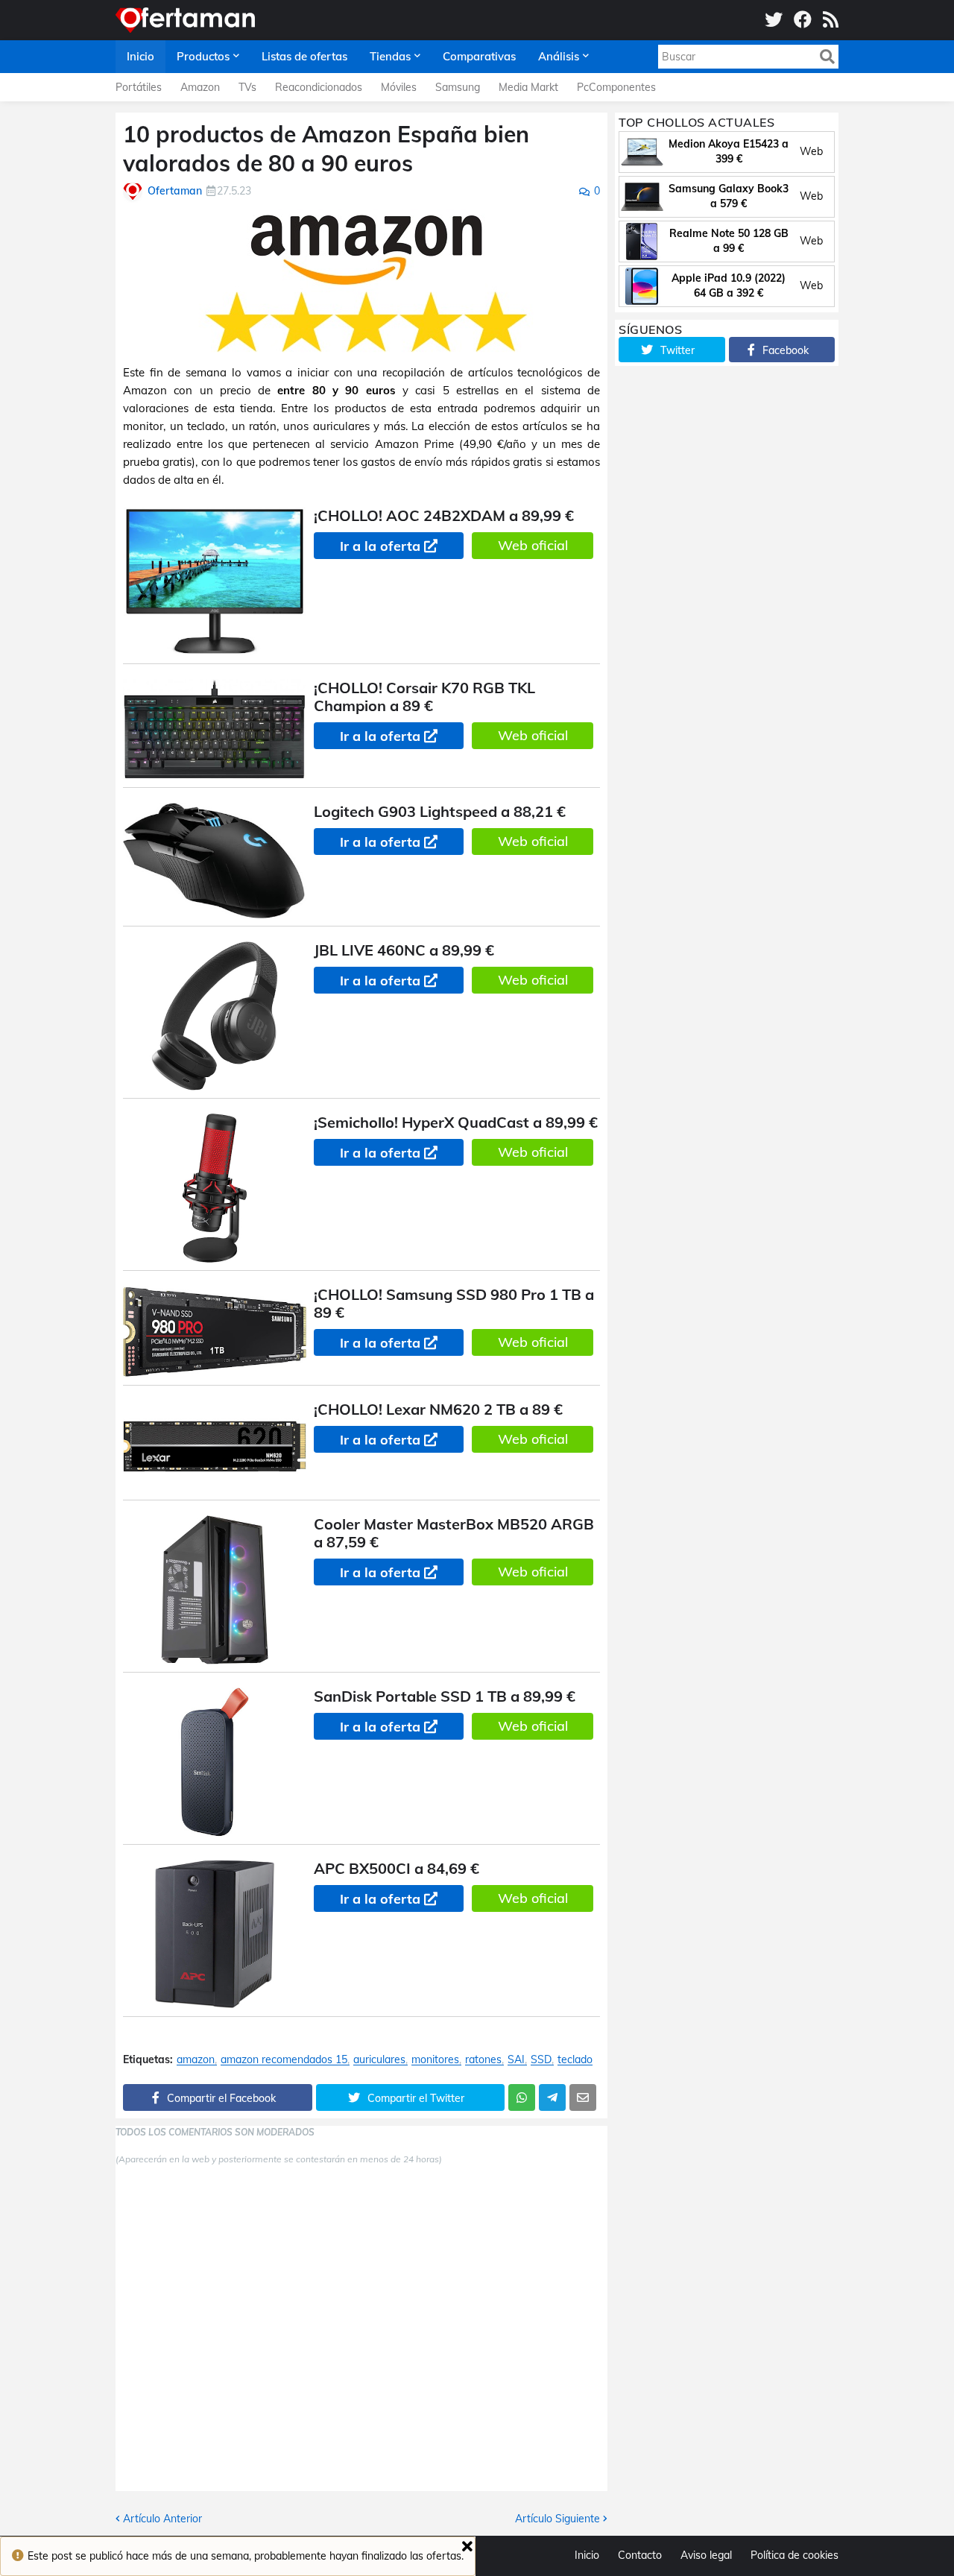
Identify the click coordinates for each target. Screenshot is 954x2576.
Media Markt (528, 87)
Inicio (587, 2555)
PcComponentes (616, 87)
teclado (575, 2060)
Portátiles (139, 87)
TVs (247, 87)
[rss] (831, 20)
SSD (541, 2060)
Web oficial (533, 545)
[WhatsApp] (522, 2097)
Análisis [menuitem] (559, 56)
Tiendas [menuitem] (390, 56)
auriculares (379, 2060)
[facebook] (803, 20)
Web (811, 151)
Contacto (640, 2555)
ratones (483, 2060)
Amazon (200, 87)
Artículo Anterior (162, 2519)
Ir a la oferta (380, 546)
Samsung (458, 87)
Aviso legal (706, 2555)
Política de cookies (795, 2555)
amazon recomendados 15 (284, 2060)
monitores (435, 2060)
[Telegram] (552, 2097)
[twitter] (774, 20)
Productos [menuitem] (203, 56)
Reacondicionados (319, 87)
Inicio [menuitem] (140, 56)
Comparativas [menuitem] (479, 56)
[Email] (583, 2097)
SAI (516, 2060)
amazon (196, 2060)
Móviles (399, 87)
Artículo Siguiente (557, 2519)
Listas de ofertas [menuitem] (304, 56)
